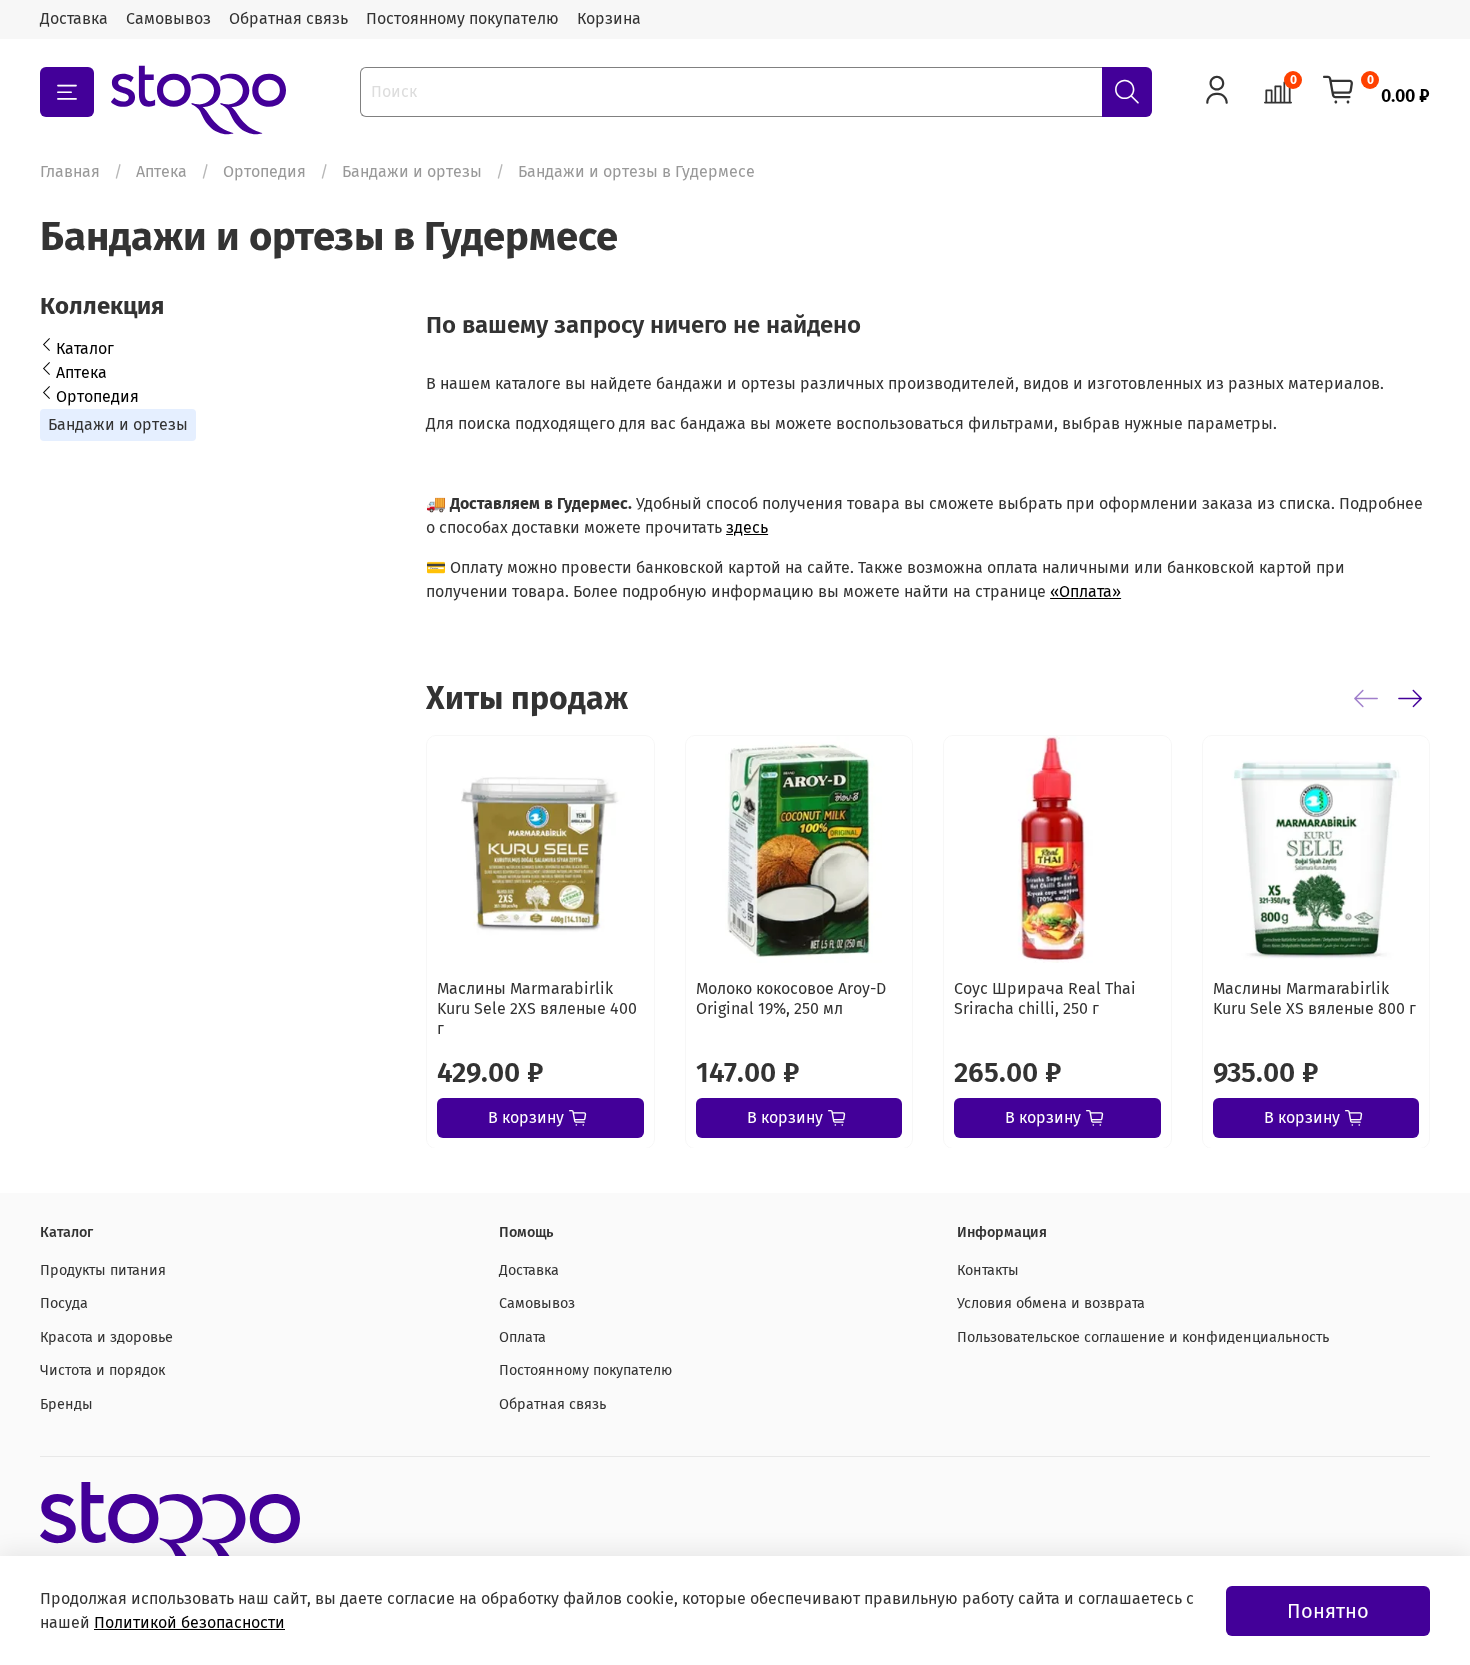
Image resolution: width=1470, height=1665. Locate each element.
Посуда (64, 1303)
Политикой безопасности (189, 1622)
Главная (70, 171)
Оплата (522, 1337)
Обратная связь (288, 18)
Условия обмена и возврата (1051, 1303)
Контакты (988, 1270)
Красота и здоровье (106, 1337)
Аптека (161, 171)
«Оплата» (1085, 591)
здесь (747, 527)
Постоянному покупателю (462, 18)
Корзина (609, 18)
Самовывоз (168, 18)
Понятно (1328, 1611)
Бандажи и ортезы (412, 171)
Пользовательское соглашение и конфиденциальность (1143, 1337)
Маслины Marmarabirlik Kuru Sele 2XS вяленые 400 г (537, 1007)
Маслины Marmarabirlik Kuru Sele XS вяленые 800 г (1314, 997)
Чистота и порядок (102, 1370)
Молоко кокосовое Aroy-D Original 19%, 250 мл (791, 997)
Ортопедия (264, 171)
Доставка (74, 18)
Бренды (66, 1404)
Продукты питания (103, 1270)
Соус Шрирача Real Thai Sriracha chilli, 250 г (1045, 997)
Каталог (85, 348)
